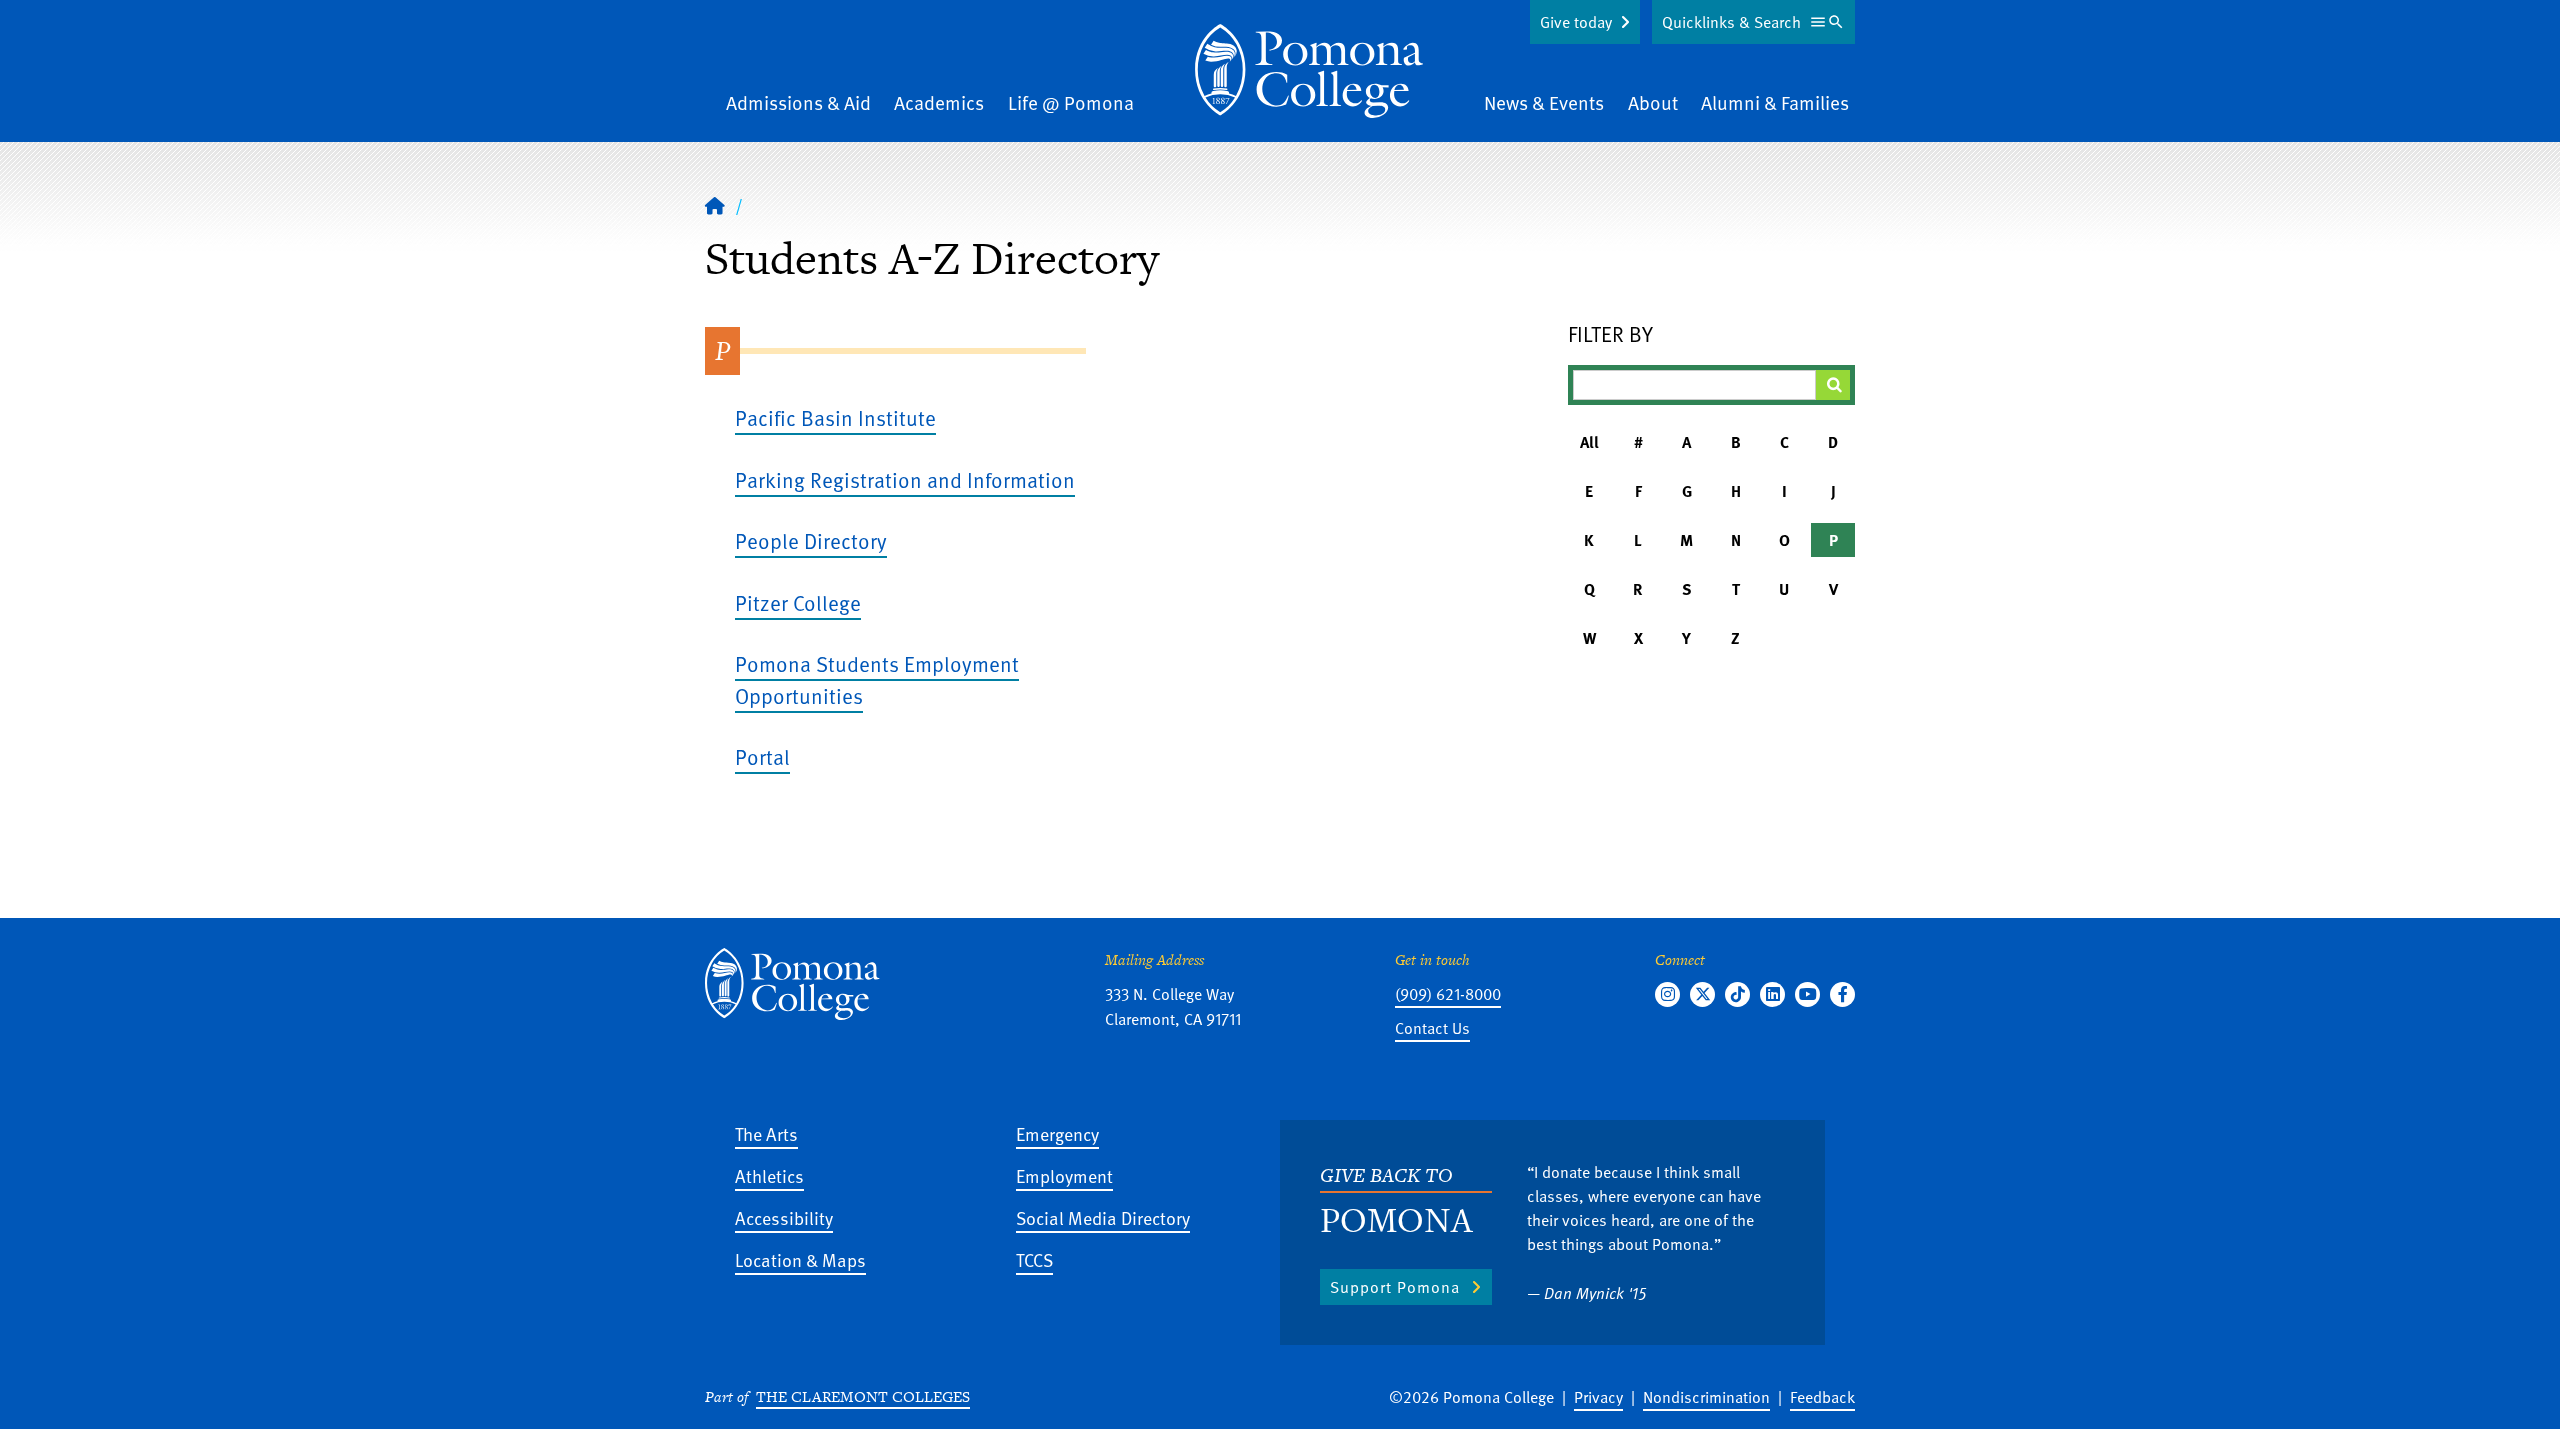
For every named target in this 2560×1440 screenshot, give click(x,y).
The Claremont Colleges (863, 1396)
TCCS (1034, 1259)
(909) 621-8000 (1448, 994)
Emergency (1057, 1133)
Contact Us (1432, 1028)
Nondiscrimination (1706, 1397)
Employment (1064, 1175)
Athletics (769, 1175)
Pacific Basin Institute (835, 417)
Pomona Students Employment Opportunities (877, 679)
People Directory (811, 540)
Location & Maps (800, 1259)
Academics (939, 102)
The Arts (766, 1133)
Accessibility (784, 1217)
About (1653, 102)
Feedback (1822, 1397)
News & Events (1544, 102)
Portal (762, 756)
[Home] (1309, 71)
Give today (1576, 22)
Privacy (1598, 1397)
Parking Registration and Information (905, 479)
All (1589, 442)
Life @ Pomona (1071, 102)
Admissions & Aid (798, 102)
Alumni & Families (1775, 102)
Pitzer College (798, 602)
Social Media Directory (1103, 1217)
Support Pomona (1395, 1287)
